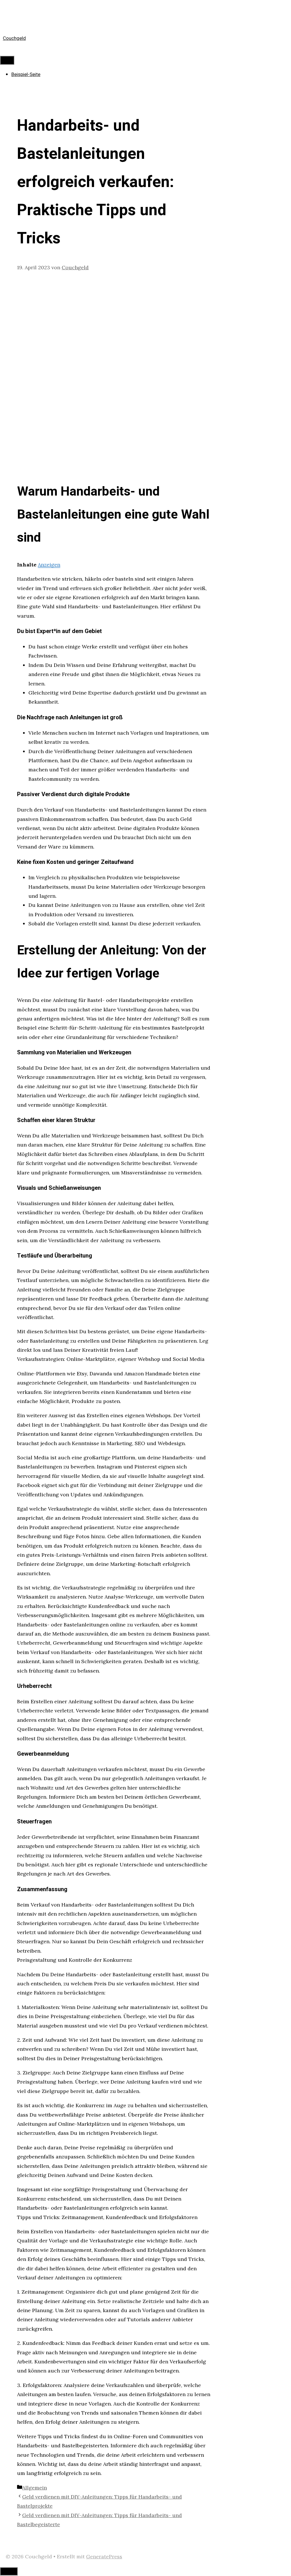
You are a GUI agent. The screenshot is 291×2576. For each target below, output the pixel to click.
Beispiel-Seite (26, 74)
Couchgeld (14, 38)
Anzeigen (49, 565)
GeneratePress (104, 2557)
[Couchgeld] (11, 16)
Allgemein (35, 2488)
